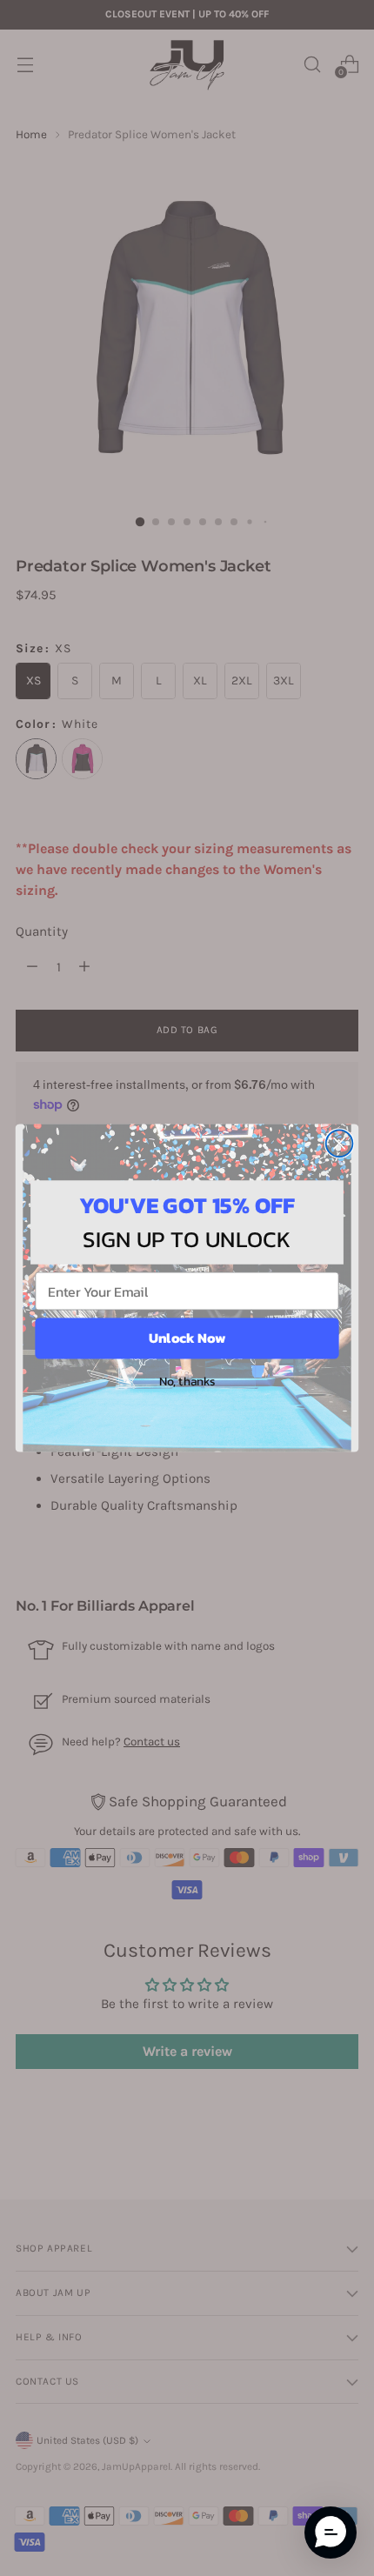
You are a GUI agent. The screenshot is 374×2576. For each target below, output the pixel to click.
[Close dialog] (340, 1143)
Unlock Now (187, 1338)
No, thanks (187, 1381)
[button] (331, 2533)
